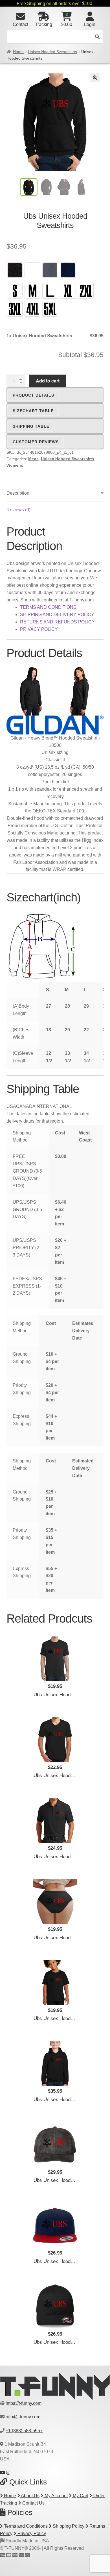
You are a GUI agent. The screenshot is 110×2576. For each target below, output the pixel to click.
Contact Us (33, 2503)
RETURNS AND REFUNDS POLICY (57, 622)
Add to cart (48, 381)
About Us (30, 2496)
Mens (33, 459)
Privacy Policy (31, 2533)
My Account (56, 2496)
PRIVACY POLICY (39, 629)
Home (18, 52)
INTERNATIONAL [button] (54, 1106)
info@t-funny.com (23, 2417)
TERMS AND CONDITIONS (48, 607)
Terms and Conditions (25, 2526)
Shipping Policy (68, 2526)
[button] (95, 78)
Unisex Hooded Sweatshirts (52, 52)
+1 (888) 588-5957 (24, 2431)
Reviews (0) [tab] (18, 510)
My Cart (80, 2496)
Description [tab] (18, 493)
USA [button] (11, 1106)
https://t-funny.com (24, 2403)
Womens (15, 465)
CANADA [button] (26, 1106)
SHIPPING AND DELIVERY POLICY (57, 615)
